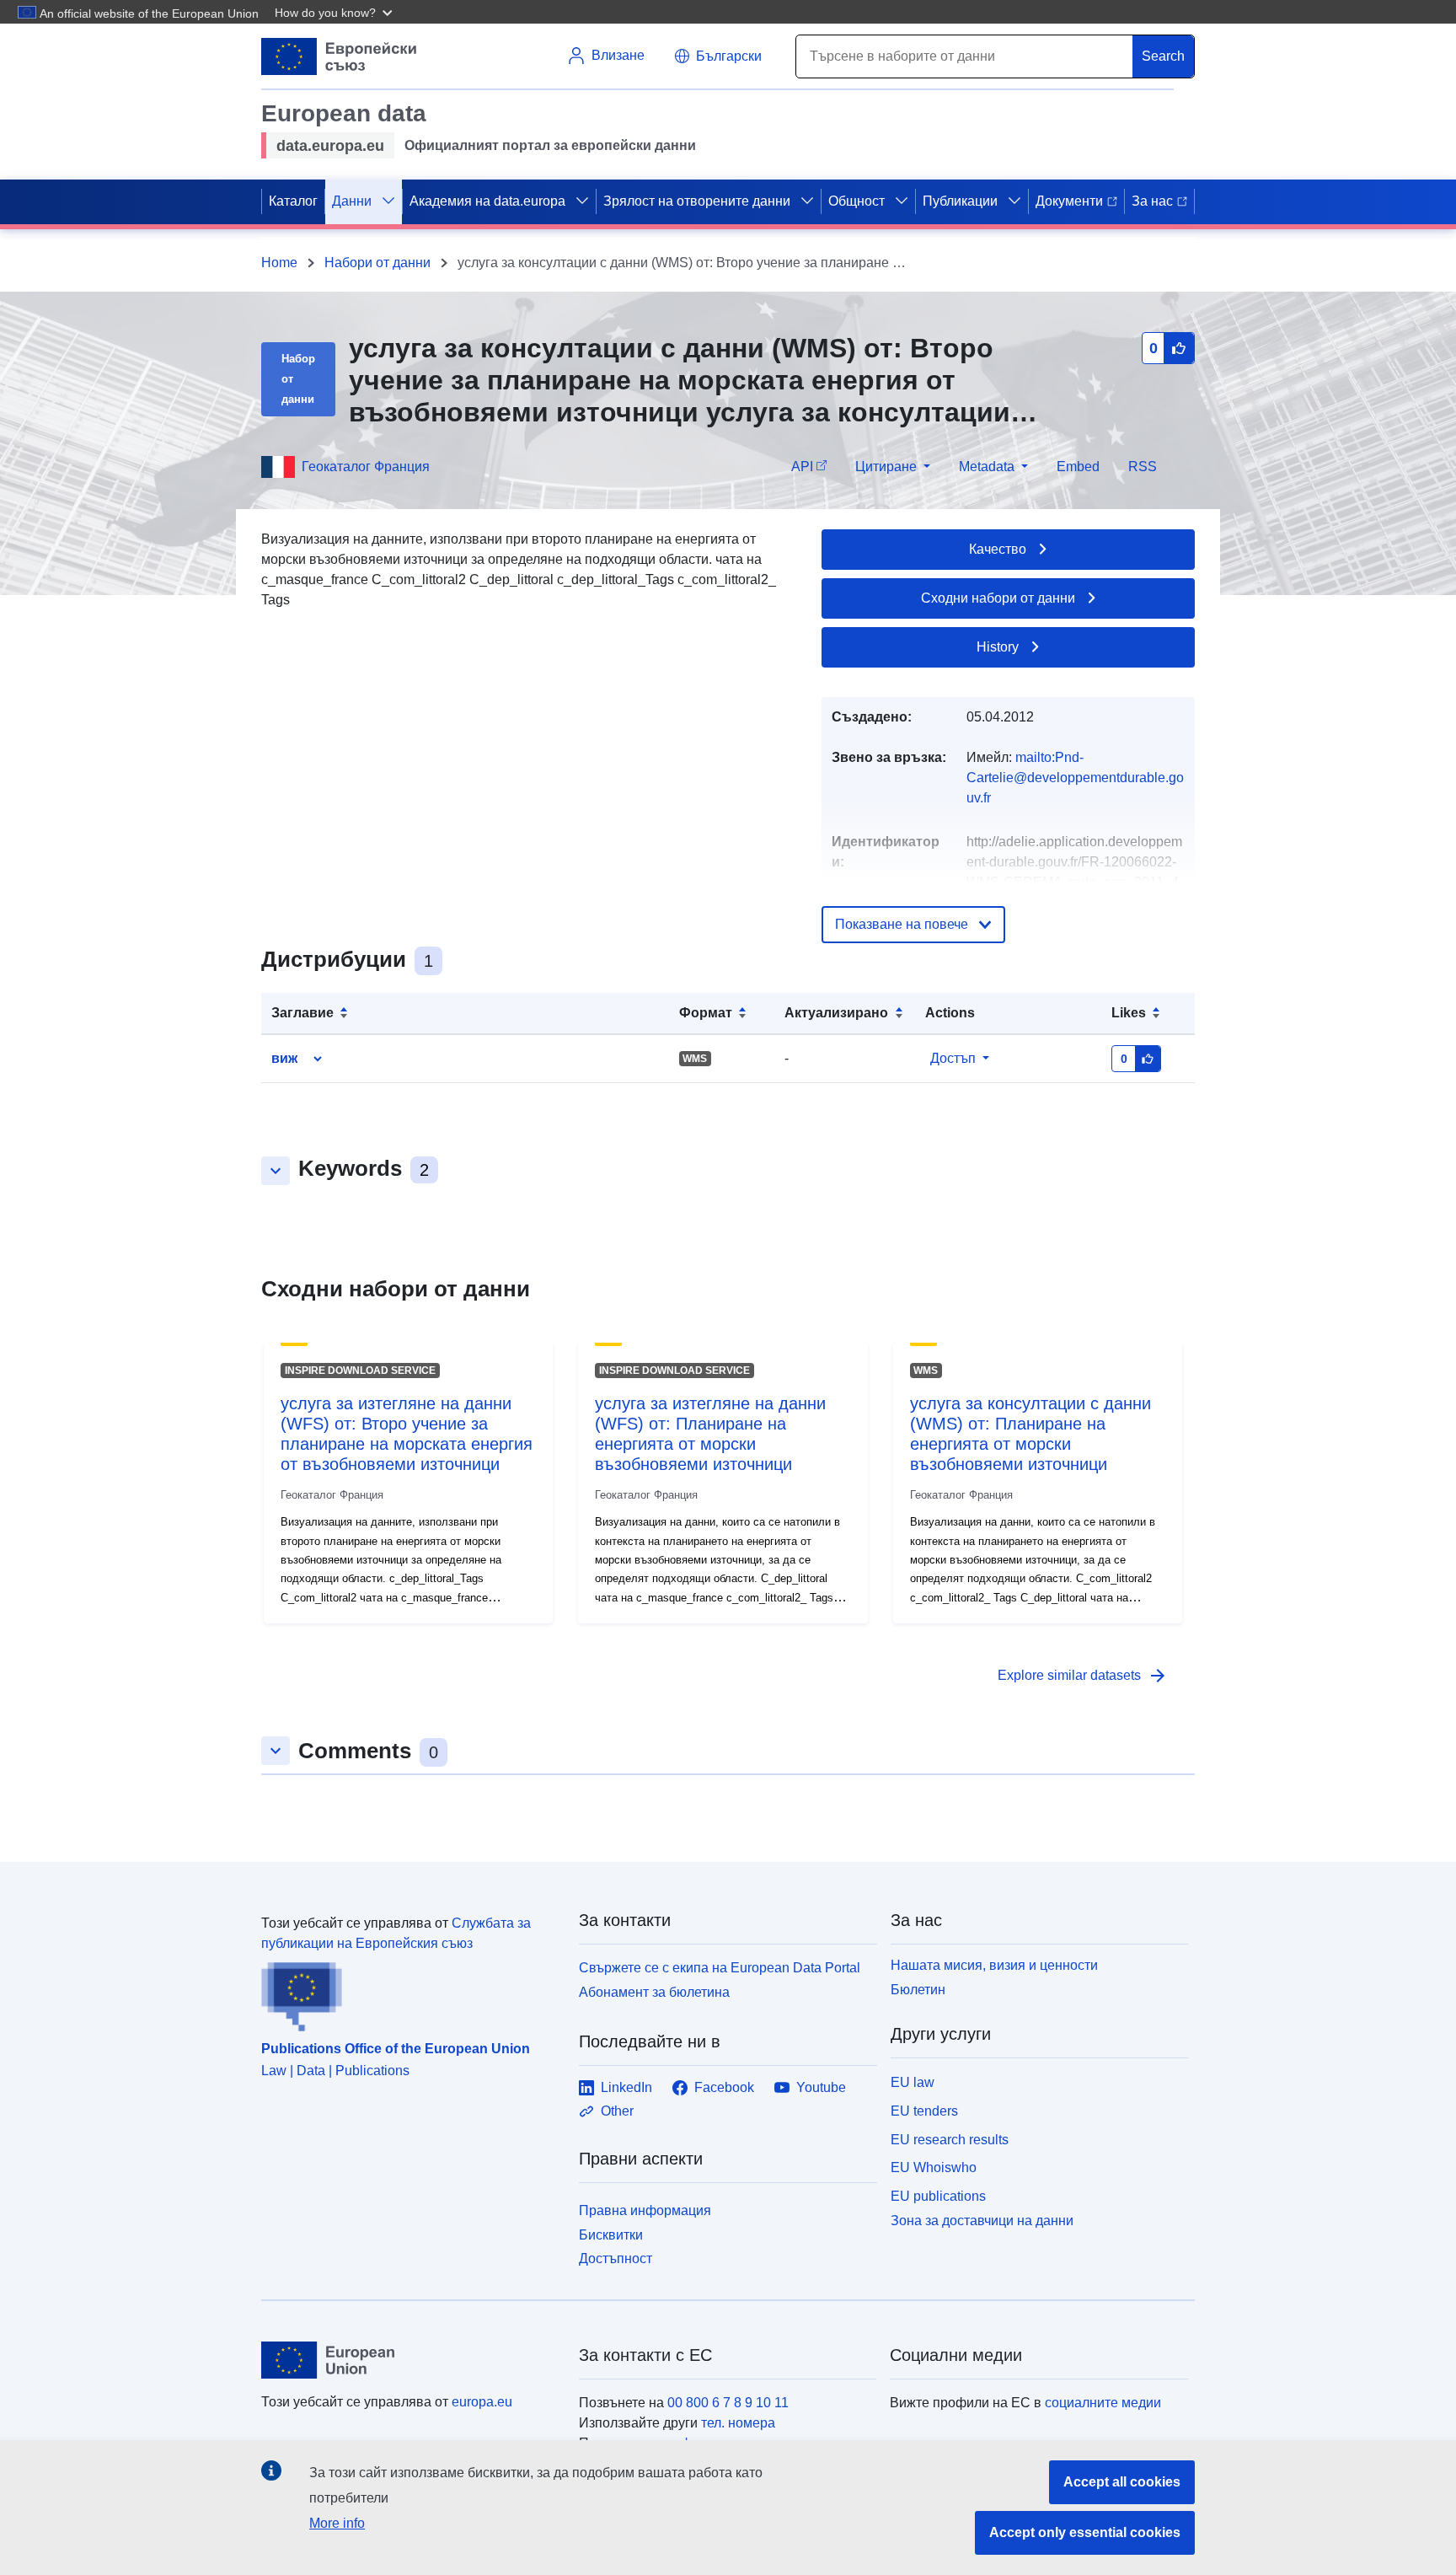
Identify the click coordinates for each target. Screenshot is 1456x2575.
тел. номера (738, 2423)
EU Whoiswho (934, 2167)
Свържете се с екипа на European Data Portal (720, 1968)
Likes (1129, 1013)
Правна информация (645, 2210)
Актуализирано (836, 1013)
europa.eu (482, 2402)
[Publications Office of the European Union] (410, 1993)
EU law (913, 2082)
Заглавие (302, 1013)
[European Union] (410, 2360)
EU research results (950, 2140)
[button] (335, 12)
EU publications (938, 2196)
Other (617, 2111)
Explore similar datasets (1083, 1676)
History (998, 647)
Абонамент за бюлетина (654, 1992)
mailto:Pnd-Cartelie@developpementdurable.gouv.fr (1075, 778)
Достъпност (616, 2258)
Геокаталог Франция (366, 467)
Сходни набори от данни (998, 598)
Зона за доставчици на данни (982, 2221)
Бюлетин (918, 1990)
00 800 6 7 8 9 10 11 (728, 2403)
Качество (998, 549)
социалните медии (1103, 2403)
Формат (706, 1013)
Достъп (953, 1058)
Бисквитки (611, 2235)
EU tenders (924, 2111)
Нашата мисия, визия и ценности (994, 1965)
